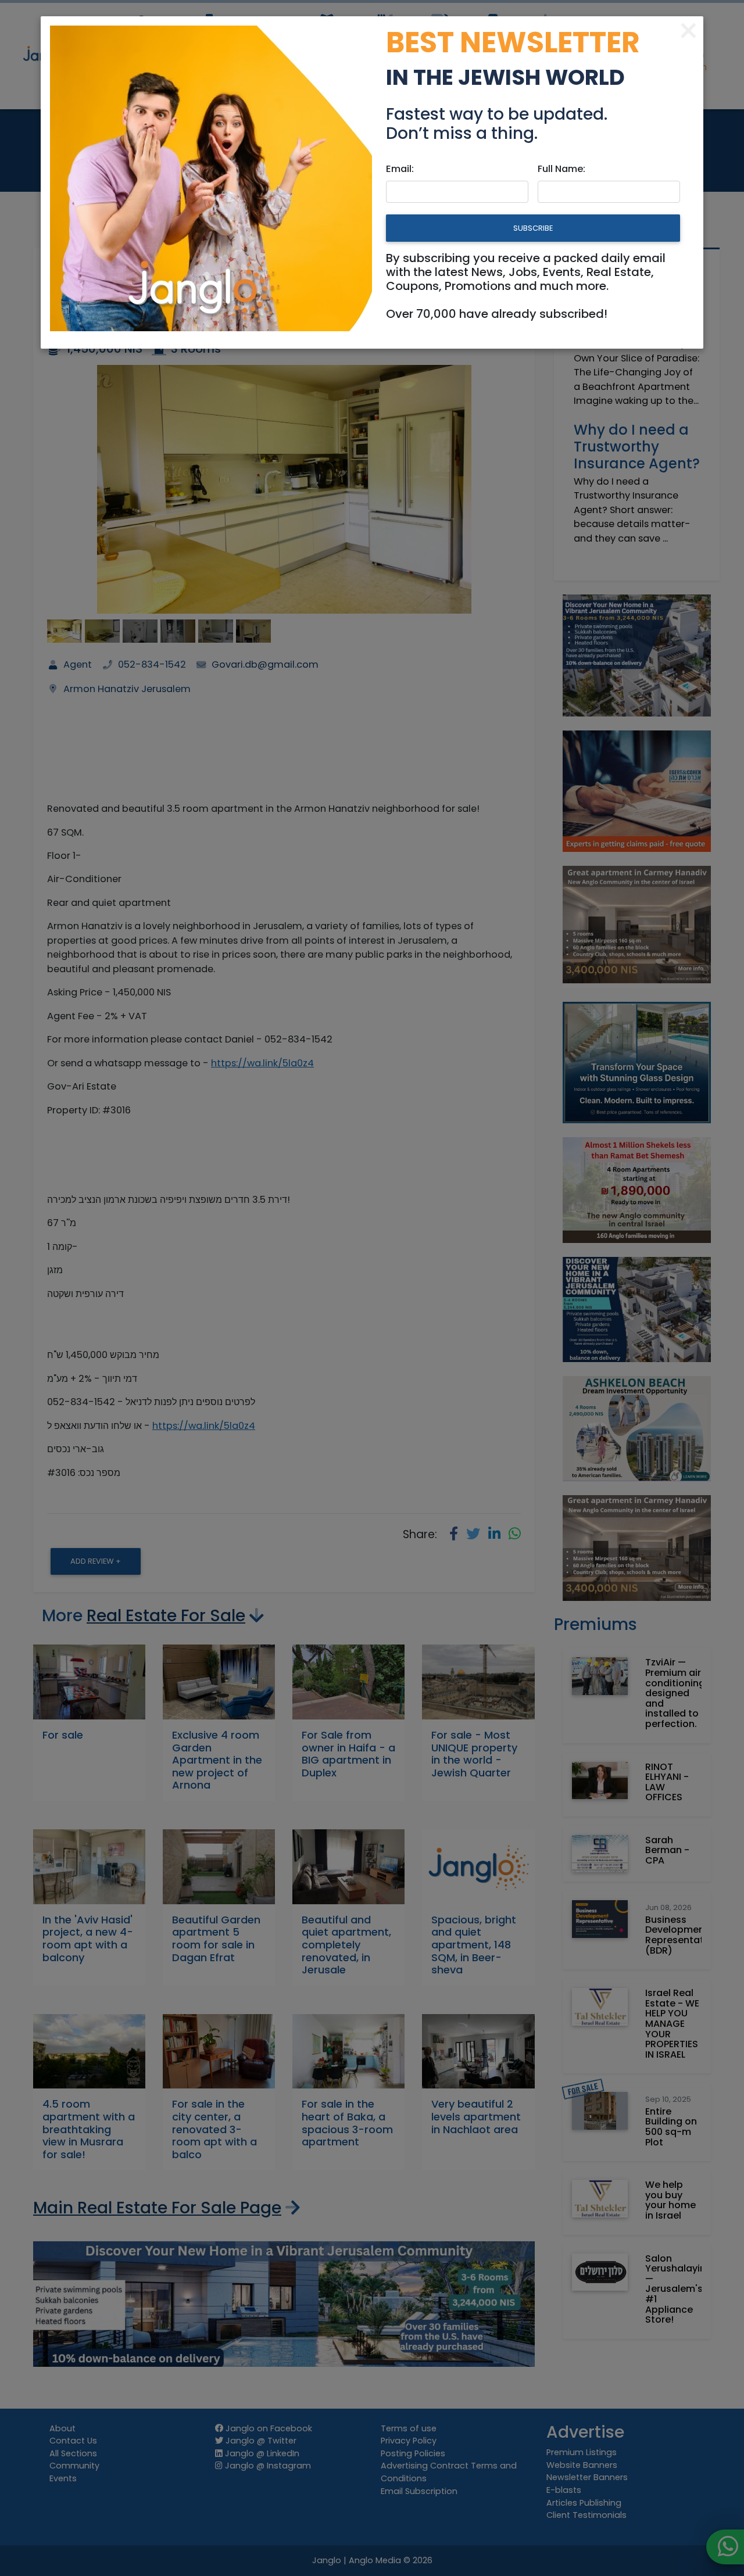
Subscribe (533, 228)
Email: (400, 169)
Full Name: (561, 169)
